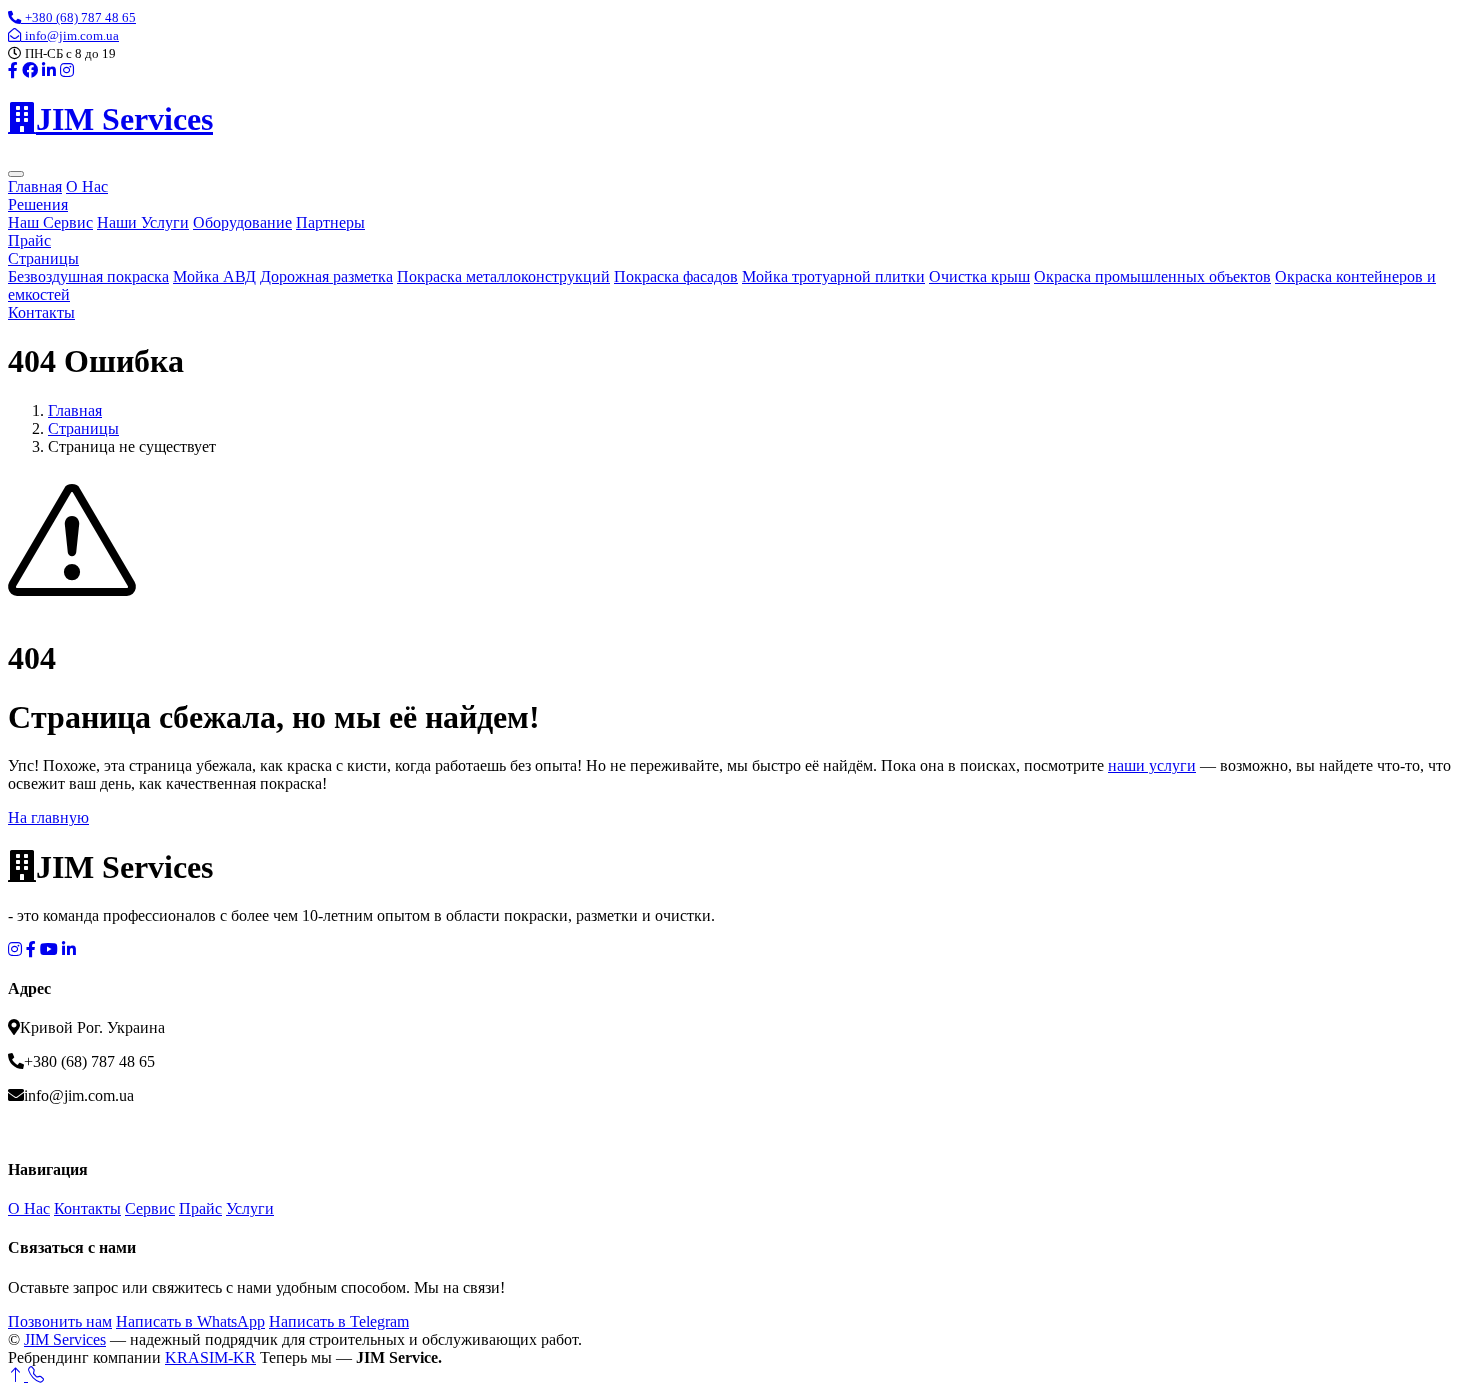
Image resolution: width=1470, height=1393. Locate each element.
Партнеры (330, 222)
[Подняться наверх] (18, 1375)
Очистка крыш (979, 276)
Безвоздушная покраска (88, 276)
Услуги (250, 1208)
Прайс (29, 240)
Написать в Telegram (339, 1321)
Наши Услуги (143, 222)
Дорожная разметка (326, 276)
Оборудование (242, 222)
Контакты (41, 312)
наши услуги (1152, 765)
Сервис (150, 1208)
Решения (38, 204)
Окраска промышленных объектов (1152, 276)
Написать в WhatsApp (190, 1321)
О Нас (87, 186)
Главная (35, 186)
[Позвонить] (36, 1375)
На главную (48, 817)
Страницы (43, 258)
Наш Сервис (50, 222)
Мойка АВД (214, 276)
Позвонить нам (60, 1321)
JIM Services (65, 1339)
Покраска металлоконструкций (503, 276)
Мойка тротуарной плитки (833, 276)
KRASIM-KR (210, 1357)
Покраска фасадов (676, 276)
